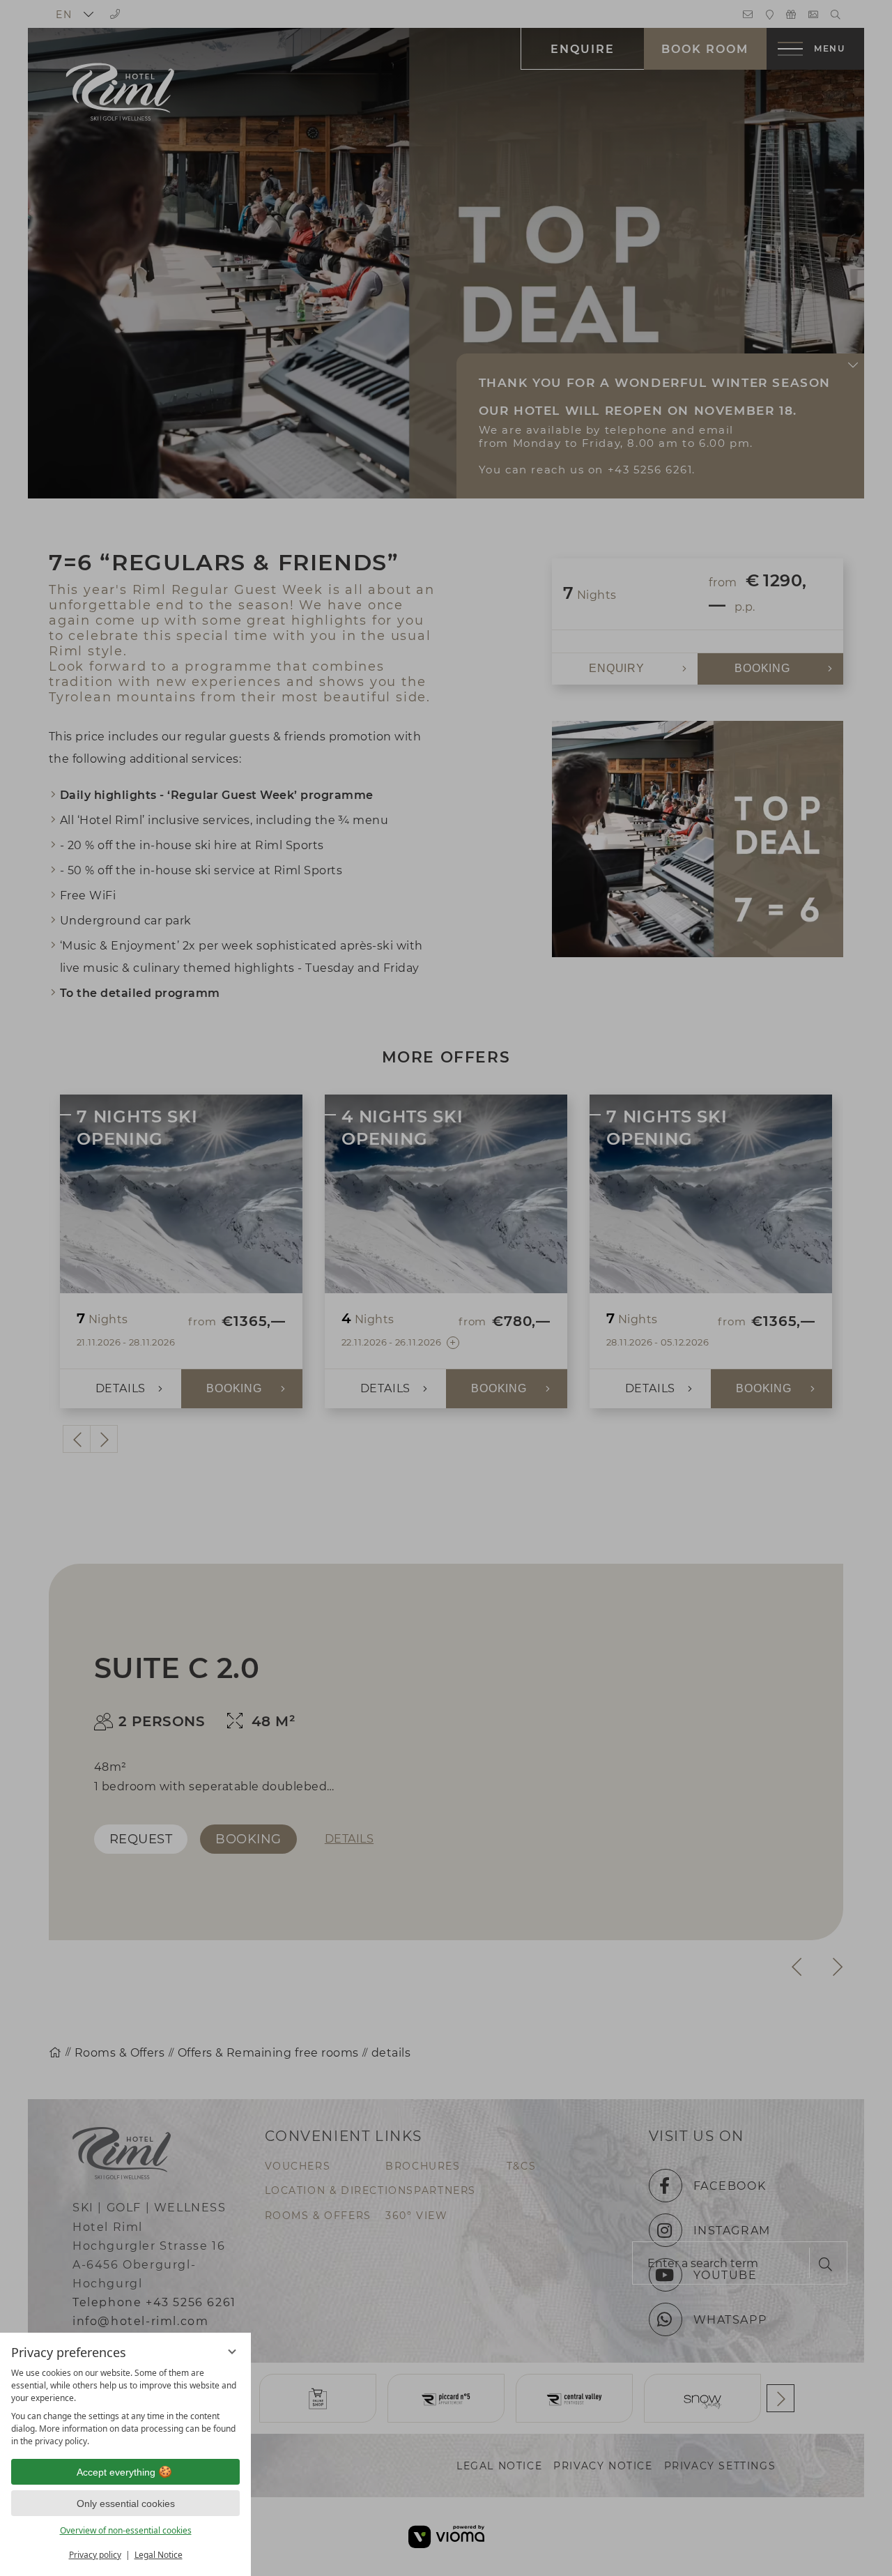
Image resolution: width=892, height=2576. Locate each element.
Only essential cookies (126, 2503)
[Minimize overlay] (232, 2352)
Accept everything (116, 2472)
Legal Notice (159, 2555)
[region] (125, 2407)
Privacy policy (95, 2555)
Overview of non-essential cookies (126, 2530)
